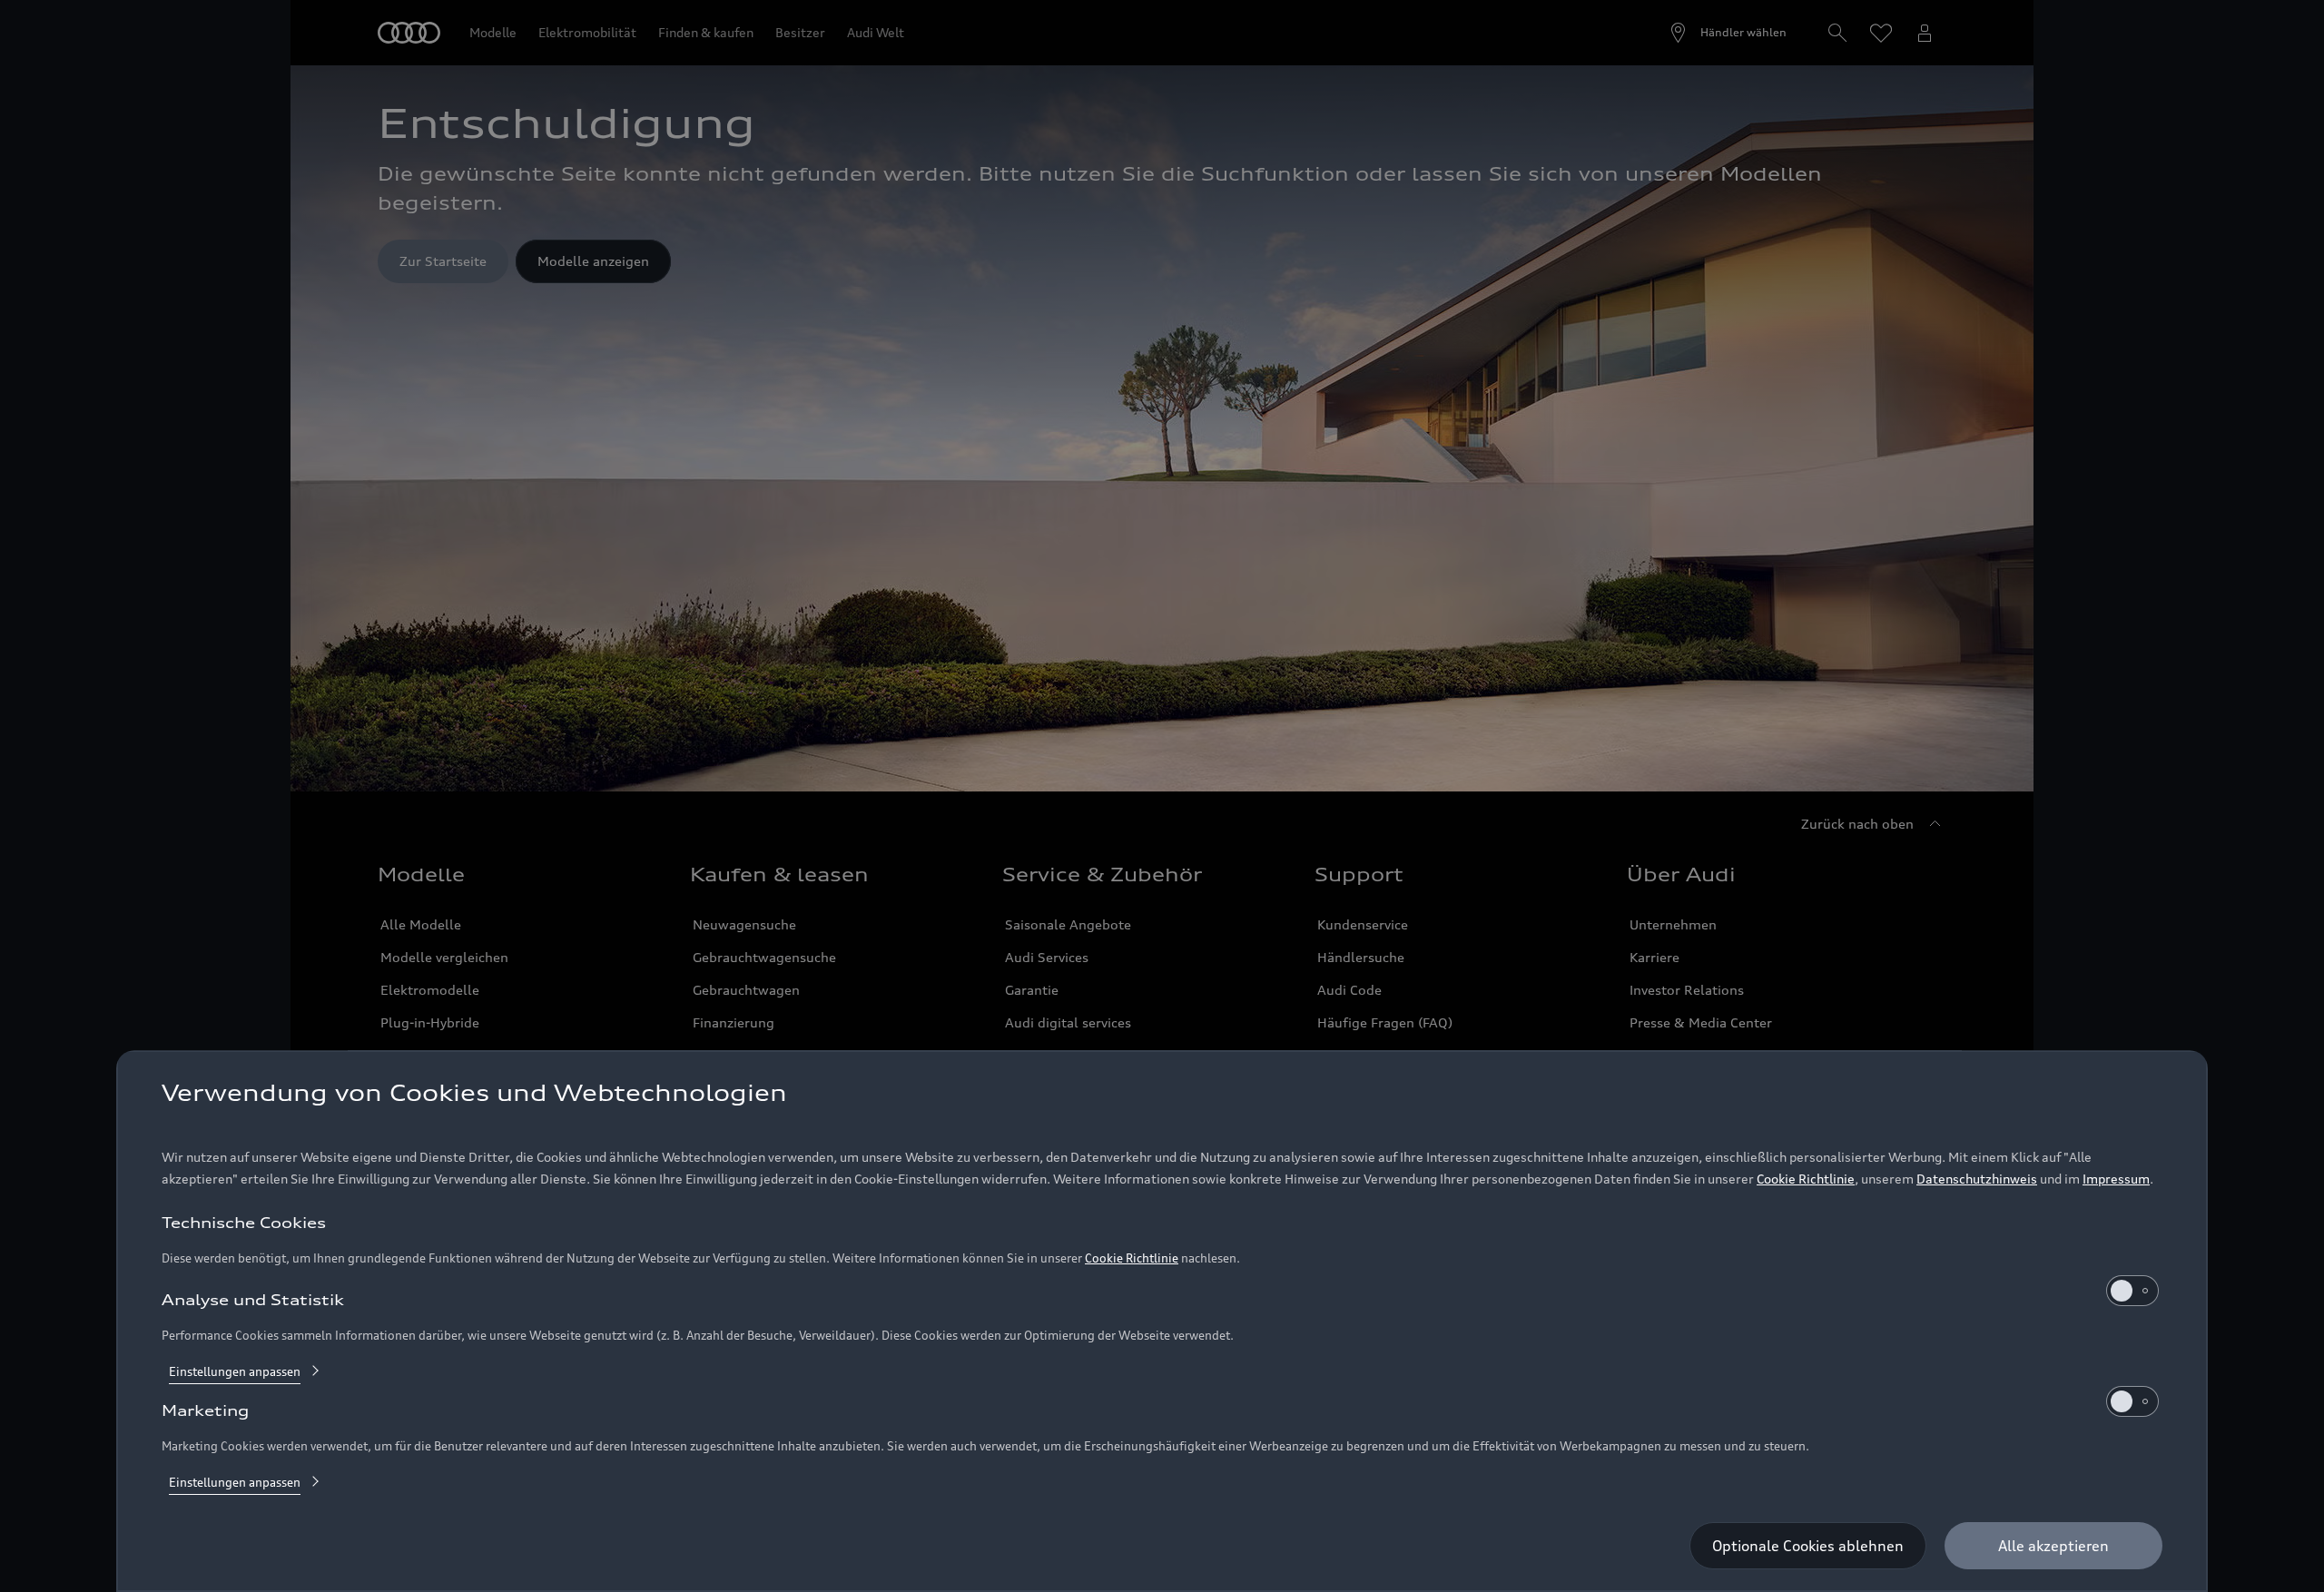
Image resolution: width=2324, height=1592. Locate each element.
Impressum (2116, 1179)
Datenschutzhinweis (1977, 1179)
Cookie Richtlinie (1806, 1179)
